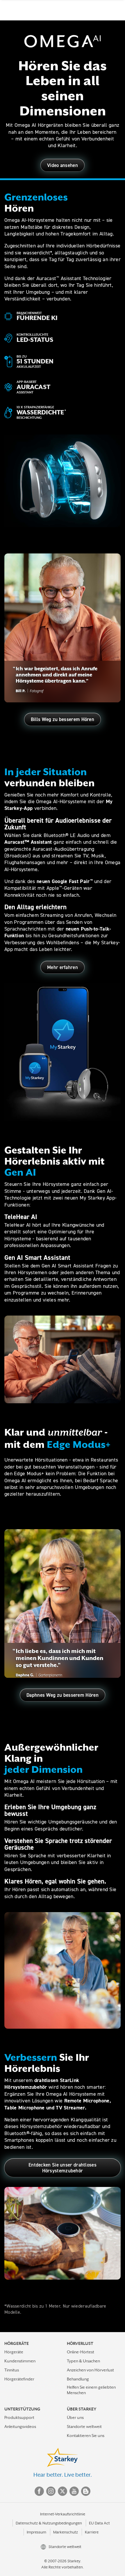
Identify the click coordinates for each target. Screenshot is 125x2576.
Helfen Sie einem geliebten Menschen (91, 2390)
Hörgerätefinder (19, 2379)
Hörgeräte (14, 2352)
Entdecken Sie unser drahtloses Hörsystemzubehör (63, 2168)
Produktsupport (19, 2417)
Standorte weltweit (84, 2426)
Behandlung (78, 2379)
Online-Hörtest (81, 2352)
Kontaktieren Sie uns (86, 2436)
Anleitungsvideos (20, 2426)
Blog (86, 2491)
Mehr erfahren (63, 967)
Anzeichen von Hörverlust (90, 2370)
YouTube (74, 2491)
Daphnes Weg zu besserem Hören (63, 1695)
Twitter (63, 2491)
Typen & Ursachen (83, 2361)
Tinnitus (12, 2370)
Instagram (51, 2491)
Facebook (39, 2491)
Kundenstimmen (20, 2361)
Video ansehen (63, 165)
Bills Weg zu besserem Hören (63, 719)
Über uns (75, 2417)
